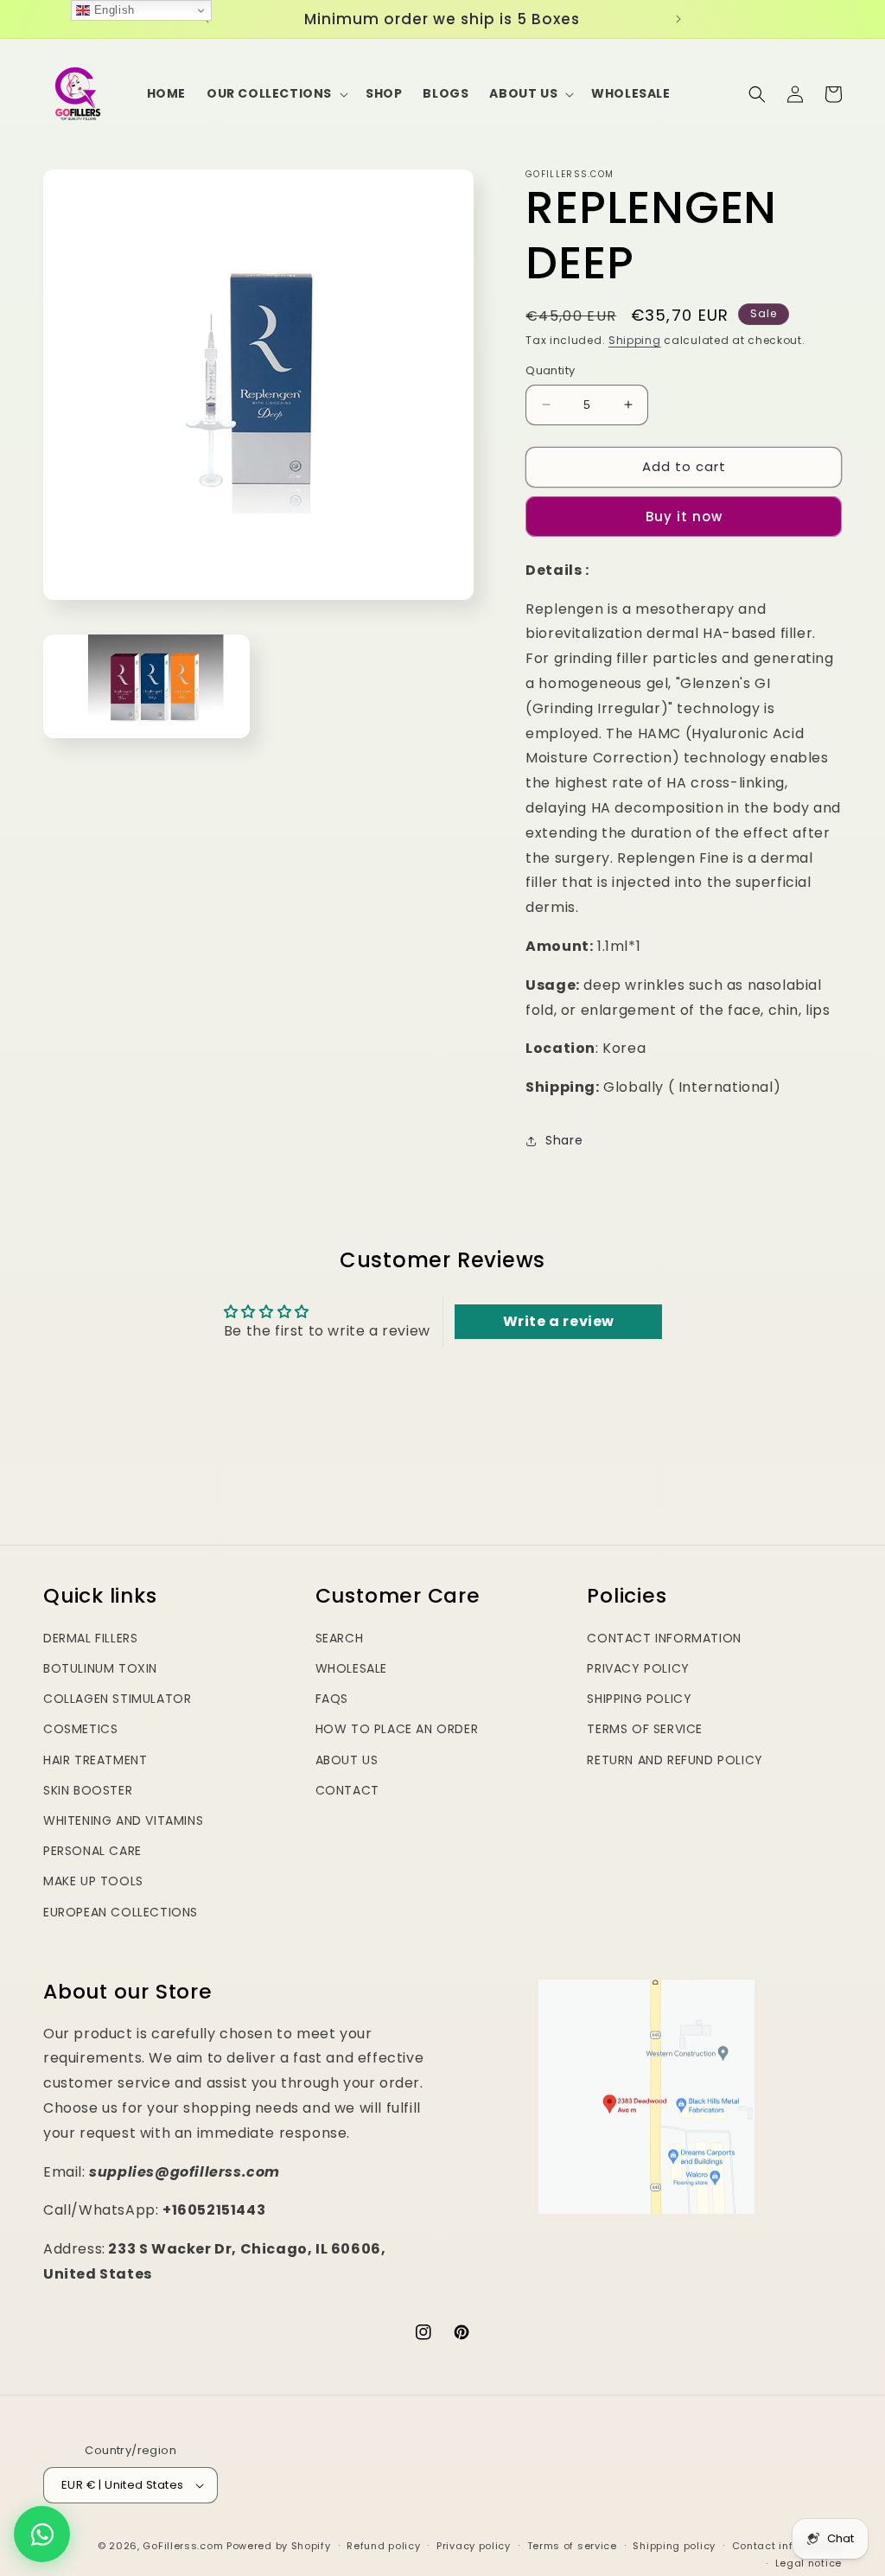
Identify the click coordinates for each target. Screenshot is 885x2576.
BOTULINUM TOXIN (100, 1668)
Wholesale (351, 1668)
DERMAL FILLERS (90, 1638)
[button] (276, 93)
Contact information (787, 2546)
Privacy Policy (638, 1668)
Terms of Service (645, 1729)
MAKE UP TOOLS (93, 1881)
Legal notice (809, 2563)
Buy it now (684, 516)
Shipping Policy (639, 1699)
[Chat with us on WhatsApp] (42, 2534)
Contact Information (664, 1638)
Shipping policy (674, 2546)
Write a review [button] (559, 1321)
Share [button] (564, 1140)
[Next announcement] (678, 19)
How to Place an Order (397, 1729)
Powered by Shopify (279, 2546)
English (112, 10)
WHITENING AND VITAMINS (123, 1820)
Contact (347, 1790)
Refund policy (383, 2546)
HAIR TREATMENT (95, 1760)
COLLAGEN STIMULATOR (117, 1699)
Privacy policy (474, 2546)
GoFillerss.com (183, 2546)
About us (347, 1760)
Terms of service (572, 2546)
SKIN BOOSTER (88, 1790)
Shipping (635, 340)
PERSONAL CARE (92, 1851)
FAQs (332, 1699)
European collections (121, 1912)
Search (340, 1638)
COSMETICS (80, 1729)
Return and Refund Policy (675, 1760)
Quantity (550, 370)
